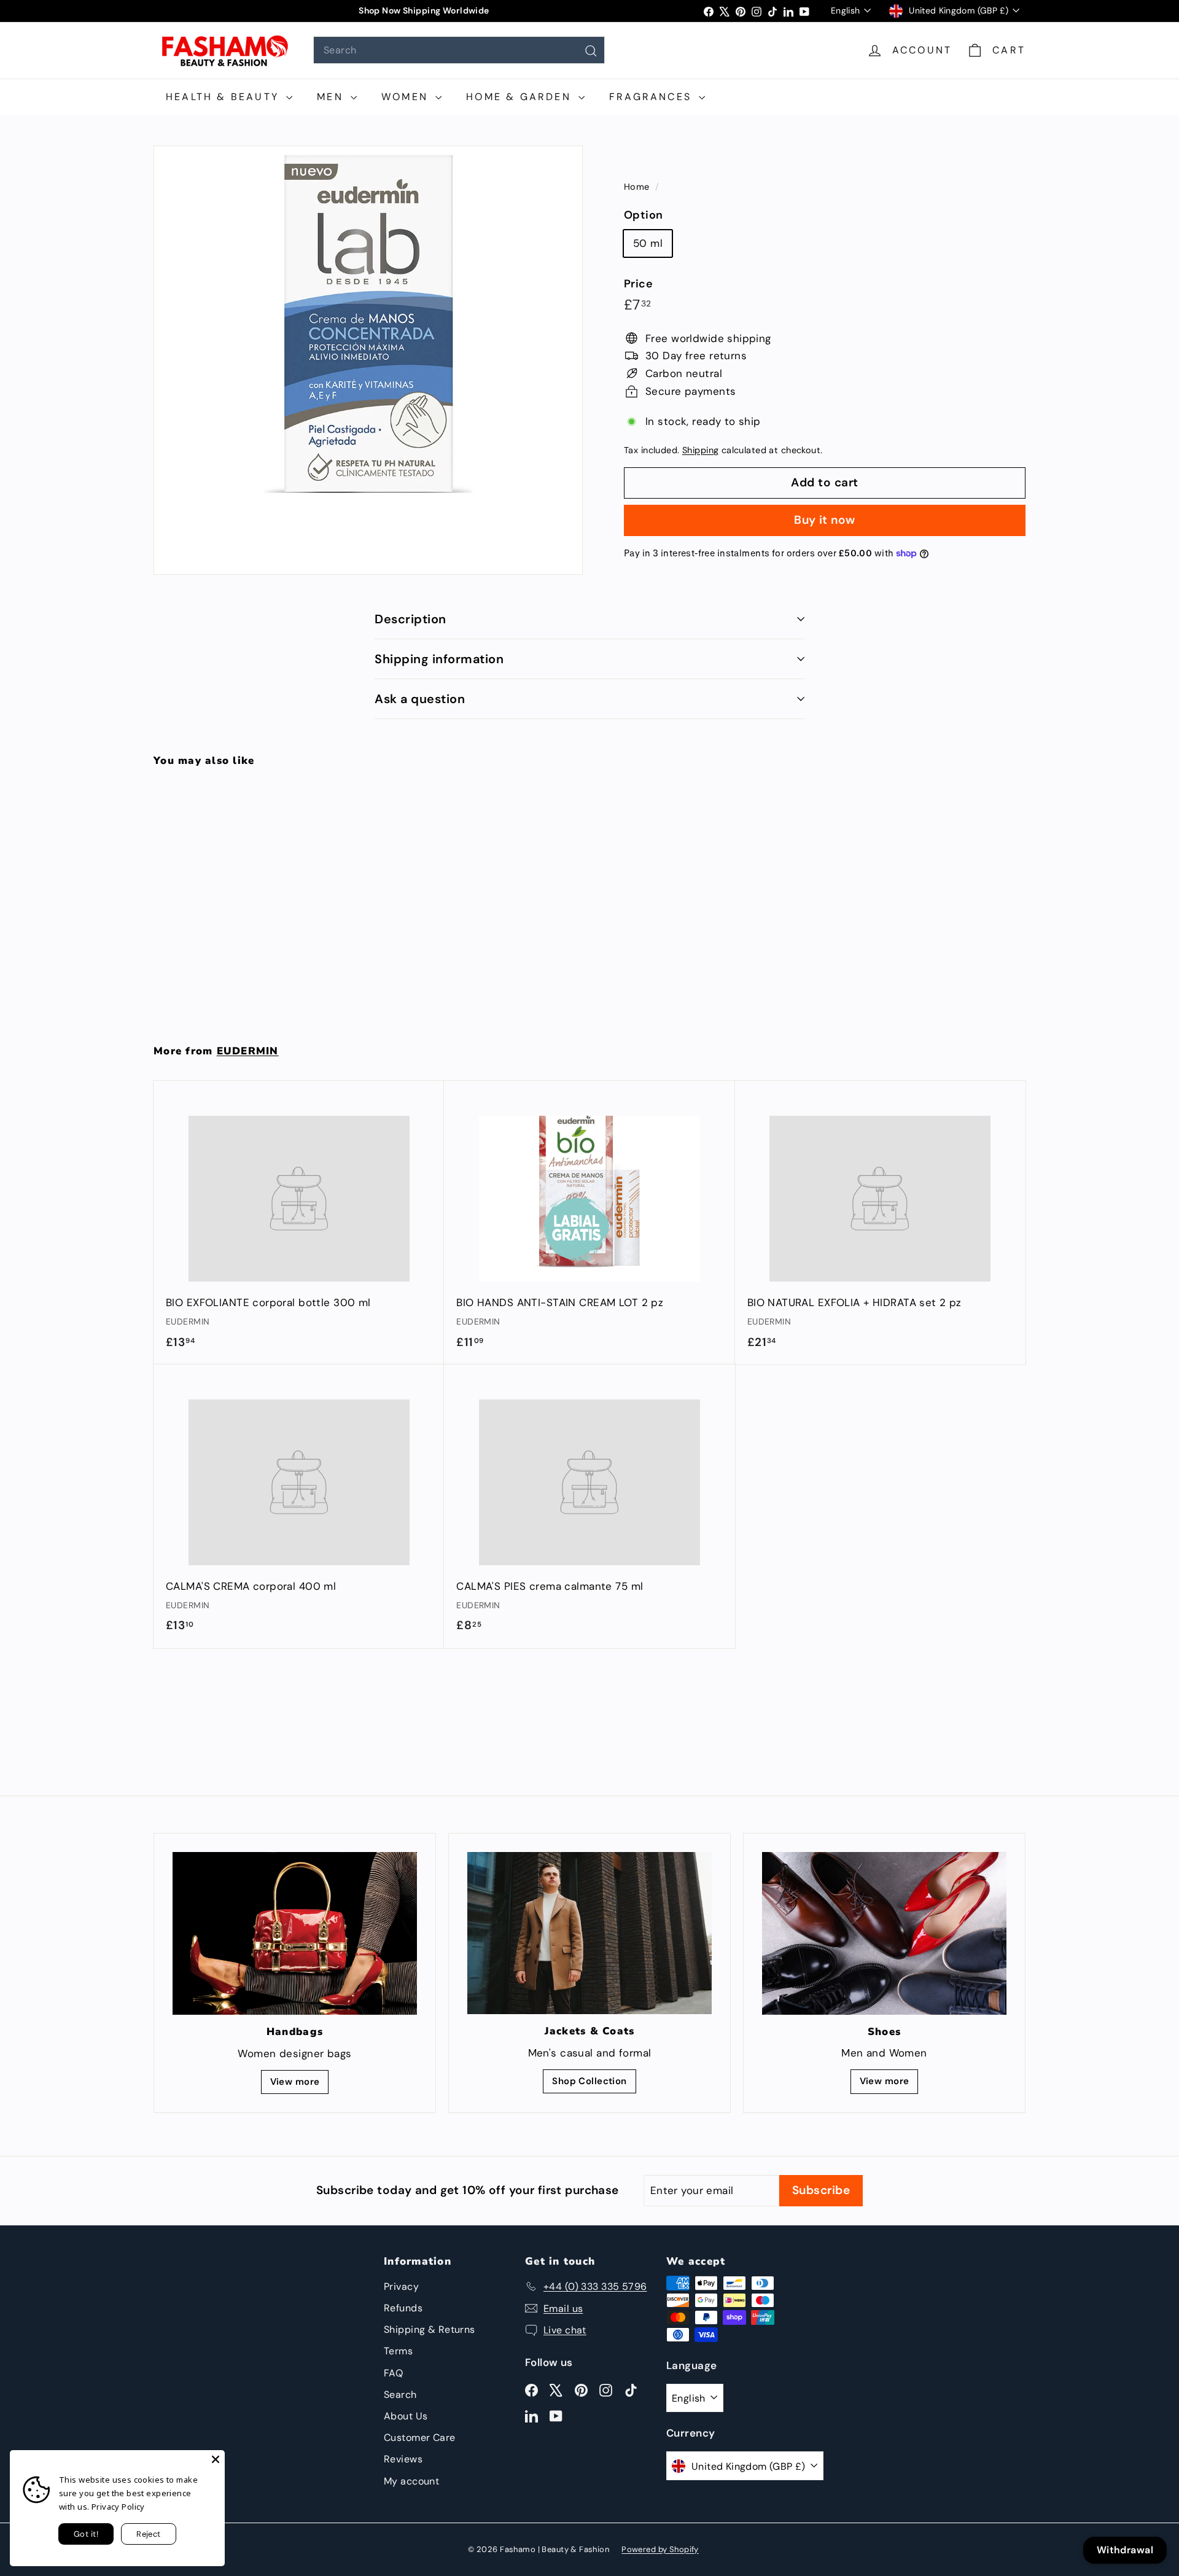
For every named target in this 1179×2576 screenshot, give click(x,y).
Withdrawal (1125, 2550)
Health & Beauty (224, 97)
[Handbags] (295, 1933)
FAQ (393, 2373)
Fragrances (652, 97)
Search (400, 2395)
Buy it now (825, 519)
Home (638, 187)
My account (411, 2481)
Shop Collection (589, 2081)
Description (411, 619)
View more (295, 2082)
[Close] (216, 2459)
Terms (398, 2351)
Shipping (700, 450)
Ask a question (420, 699)
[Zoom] (368, 360)
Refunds (403, 2308)
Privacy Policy (118, 2507)
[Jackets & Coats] (589, 1933)
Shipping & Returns (430, 2329)
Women (407, 97)
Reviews (403, 2459)
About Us (406, 2416)
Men (332, 97)
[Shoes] (884, 1933)
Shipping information (439, 659)
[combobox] (459, 50)
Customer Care (420, 2438)
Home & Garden (521, 97)
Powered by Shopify (660, 2549)
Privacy (401, 2286)
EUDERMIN (248, 1051)
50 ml (648, 243)
